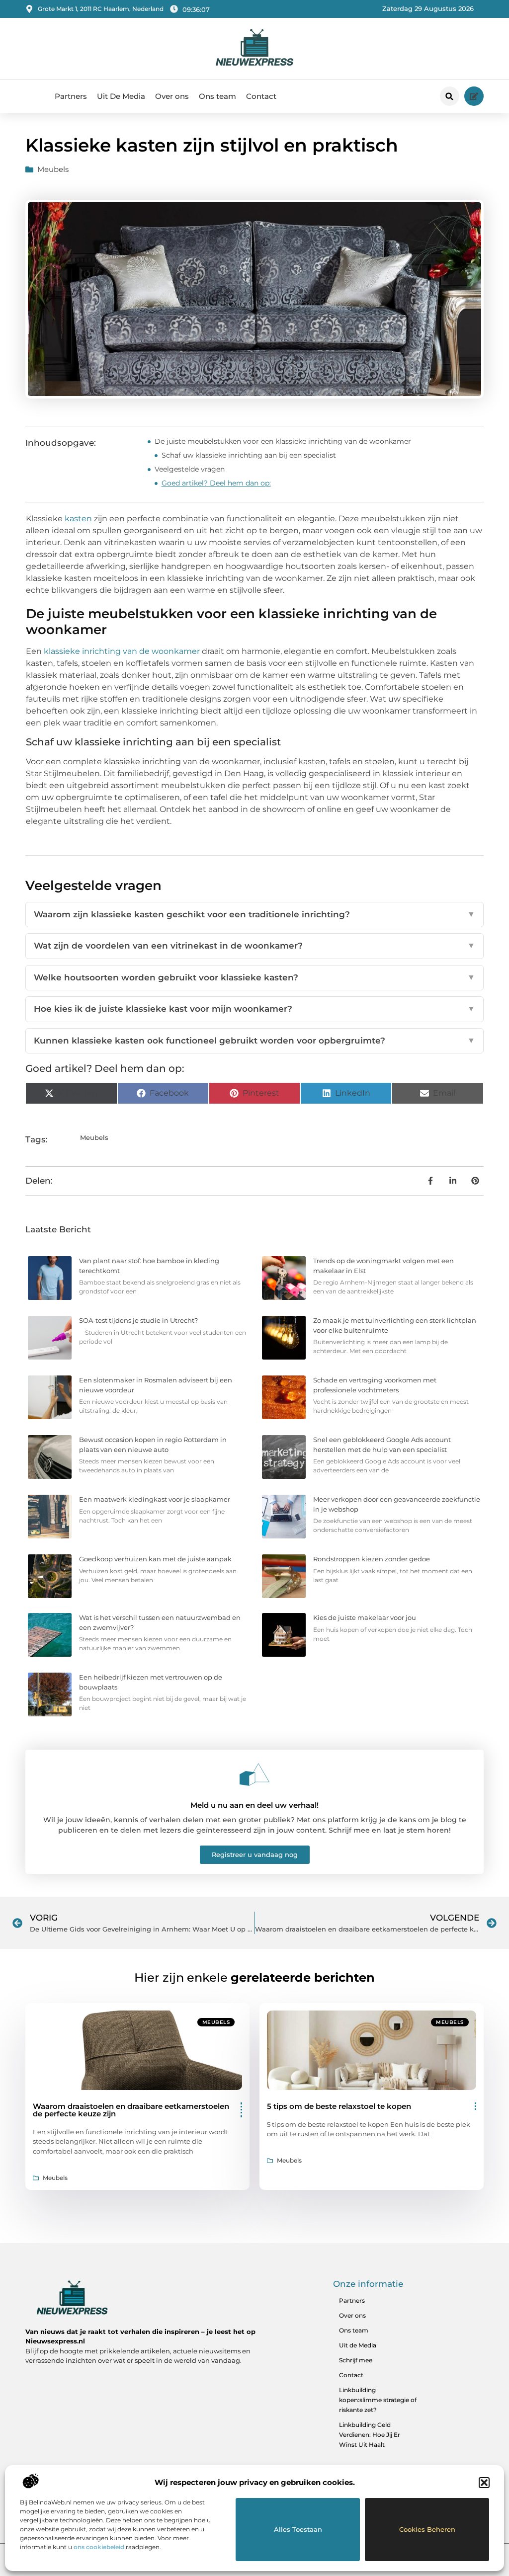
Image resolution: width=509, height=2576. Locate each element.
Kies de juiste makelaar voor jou (365, 1617)
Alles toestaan (298, 2529)
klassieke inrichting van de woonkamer (122, 651)
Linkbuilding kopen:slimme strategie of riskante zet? (378, 2400)
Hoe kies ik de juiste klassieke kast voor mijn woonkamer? (254, 1009)
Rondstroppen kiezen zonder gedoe (372, 1559)
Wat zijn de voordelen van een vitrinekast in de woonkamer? (254, 946)
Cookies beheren (427, 2529)
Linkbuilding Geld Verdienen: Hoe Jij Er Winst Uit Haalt (370, 2435)
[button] (484, 2483)
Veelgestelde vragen (190, 469)
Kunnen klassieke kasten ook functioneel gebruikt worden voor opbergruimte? (254, 1041)
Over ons (172, 96)
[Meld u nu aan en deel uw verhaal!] (254, 1774)
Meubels (53, 169)
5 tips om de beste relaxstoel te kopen (339, 2106)
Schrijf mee (356, 2360)
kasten (78, 519)
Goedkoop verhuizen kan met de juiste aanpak (155, 1559)
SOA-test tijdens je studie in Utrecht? (138, 1320)
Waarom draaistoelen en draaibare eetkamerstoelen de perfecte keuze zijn (131, 2110)
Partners (71, 96)
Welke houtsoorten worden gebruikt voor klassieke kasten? (254, 977)
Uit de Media (358, 2345)
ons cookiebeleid (99, 2547)
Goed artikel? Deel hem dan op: (216, 483)
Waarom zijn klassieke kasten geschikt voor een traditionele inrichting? (254, 914)
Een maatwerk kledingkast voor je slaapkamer (155, 1499)
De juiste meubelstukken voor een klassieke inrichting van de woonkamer (283, 441)
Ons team (217, 96)
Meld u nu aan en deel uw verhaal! (254, 1805)
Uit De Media (121, 96)
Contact (261, 96)
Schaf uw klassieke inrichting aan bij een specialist (249, 455)
